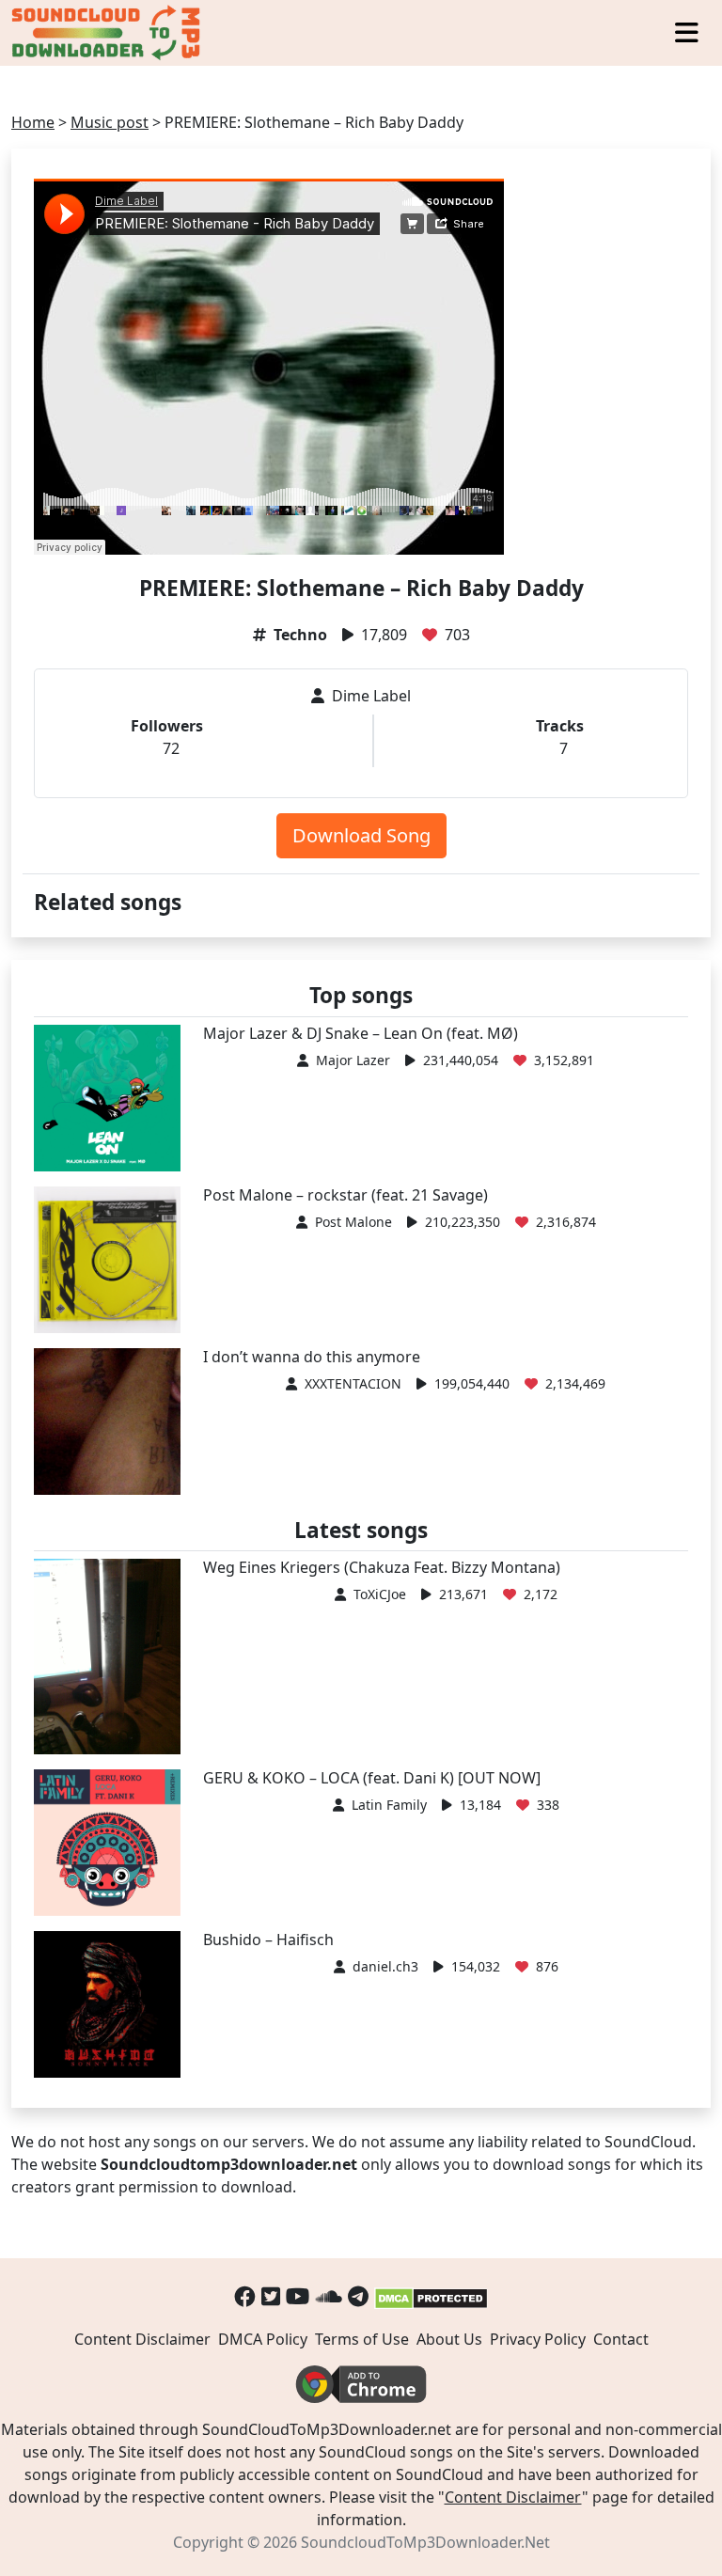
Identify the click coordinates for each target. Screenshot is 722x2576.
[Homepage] (108, 33)
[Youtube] (298, 2296)
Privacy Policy (538, 2339)
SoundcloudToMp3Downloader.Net (425, 2542)
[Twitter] (271, 2296)
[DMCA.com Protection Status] (431, 2296)
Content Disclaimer (142, 2339)
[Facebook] (245, 2296)
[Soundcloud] (329, 2296)
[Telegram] (358, 2296)
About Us (449, 2339)
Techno (300, 635)
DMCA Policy (263, 2339)
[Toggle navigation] (687, 33)
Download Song (361, 835)
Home (33, 122)
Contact (621, 2339)
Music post (110, 122)
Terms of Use (362, 2339)
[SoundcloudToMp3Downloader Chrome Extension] (361, 2382)
